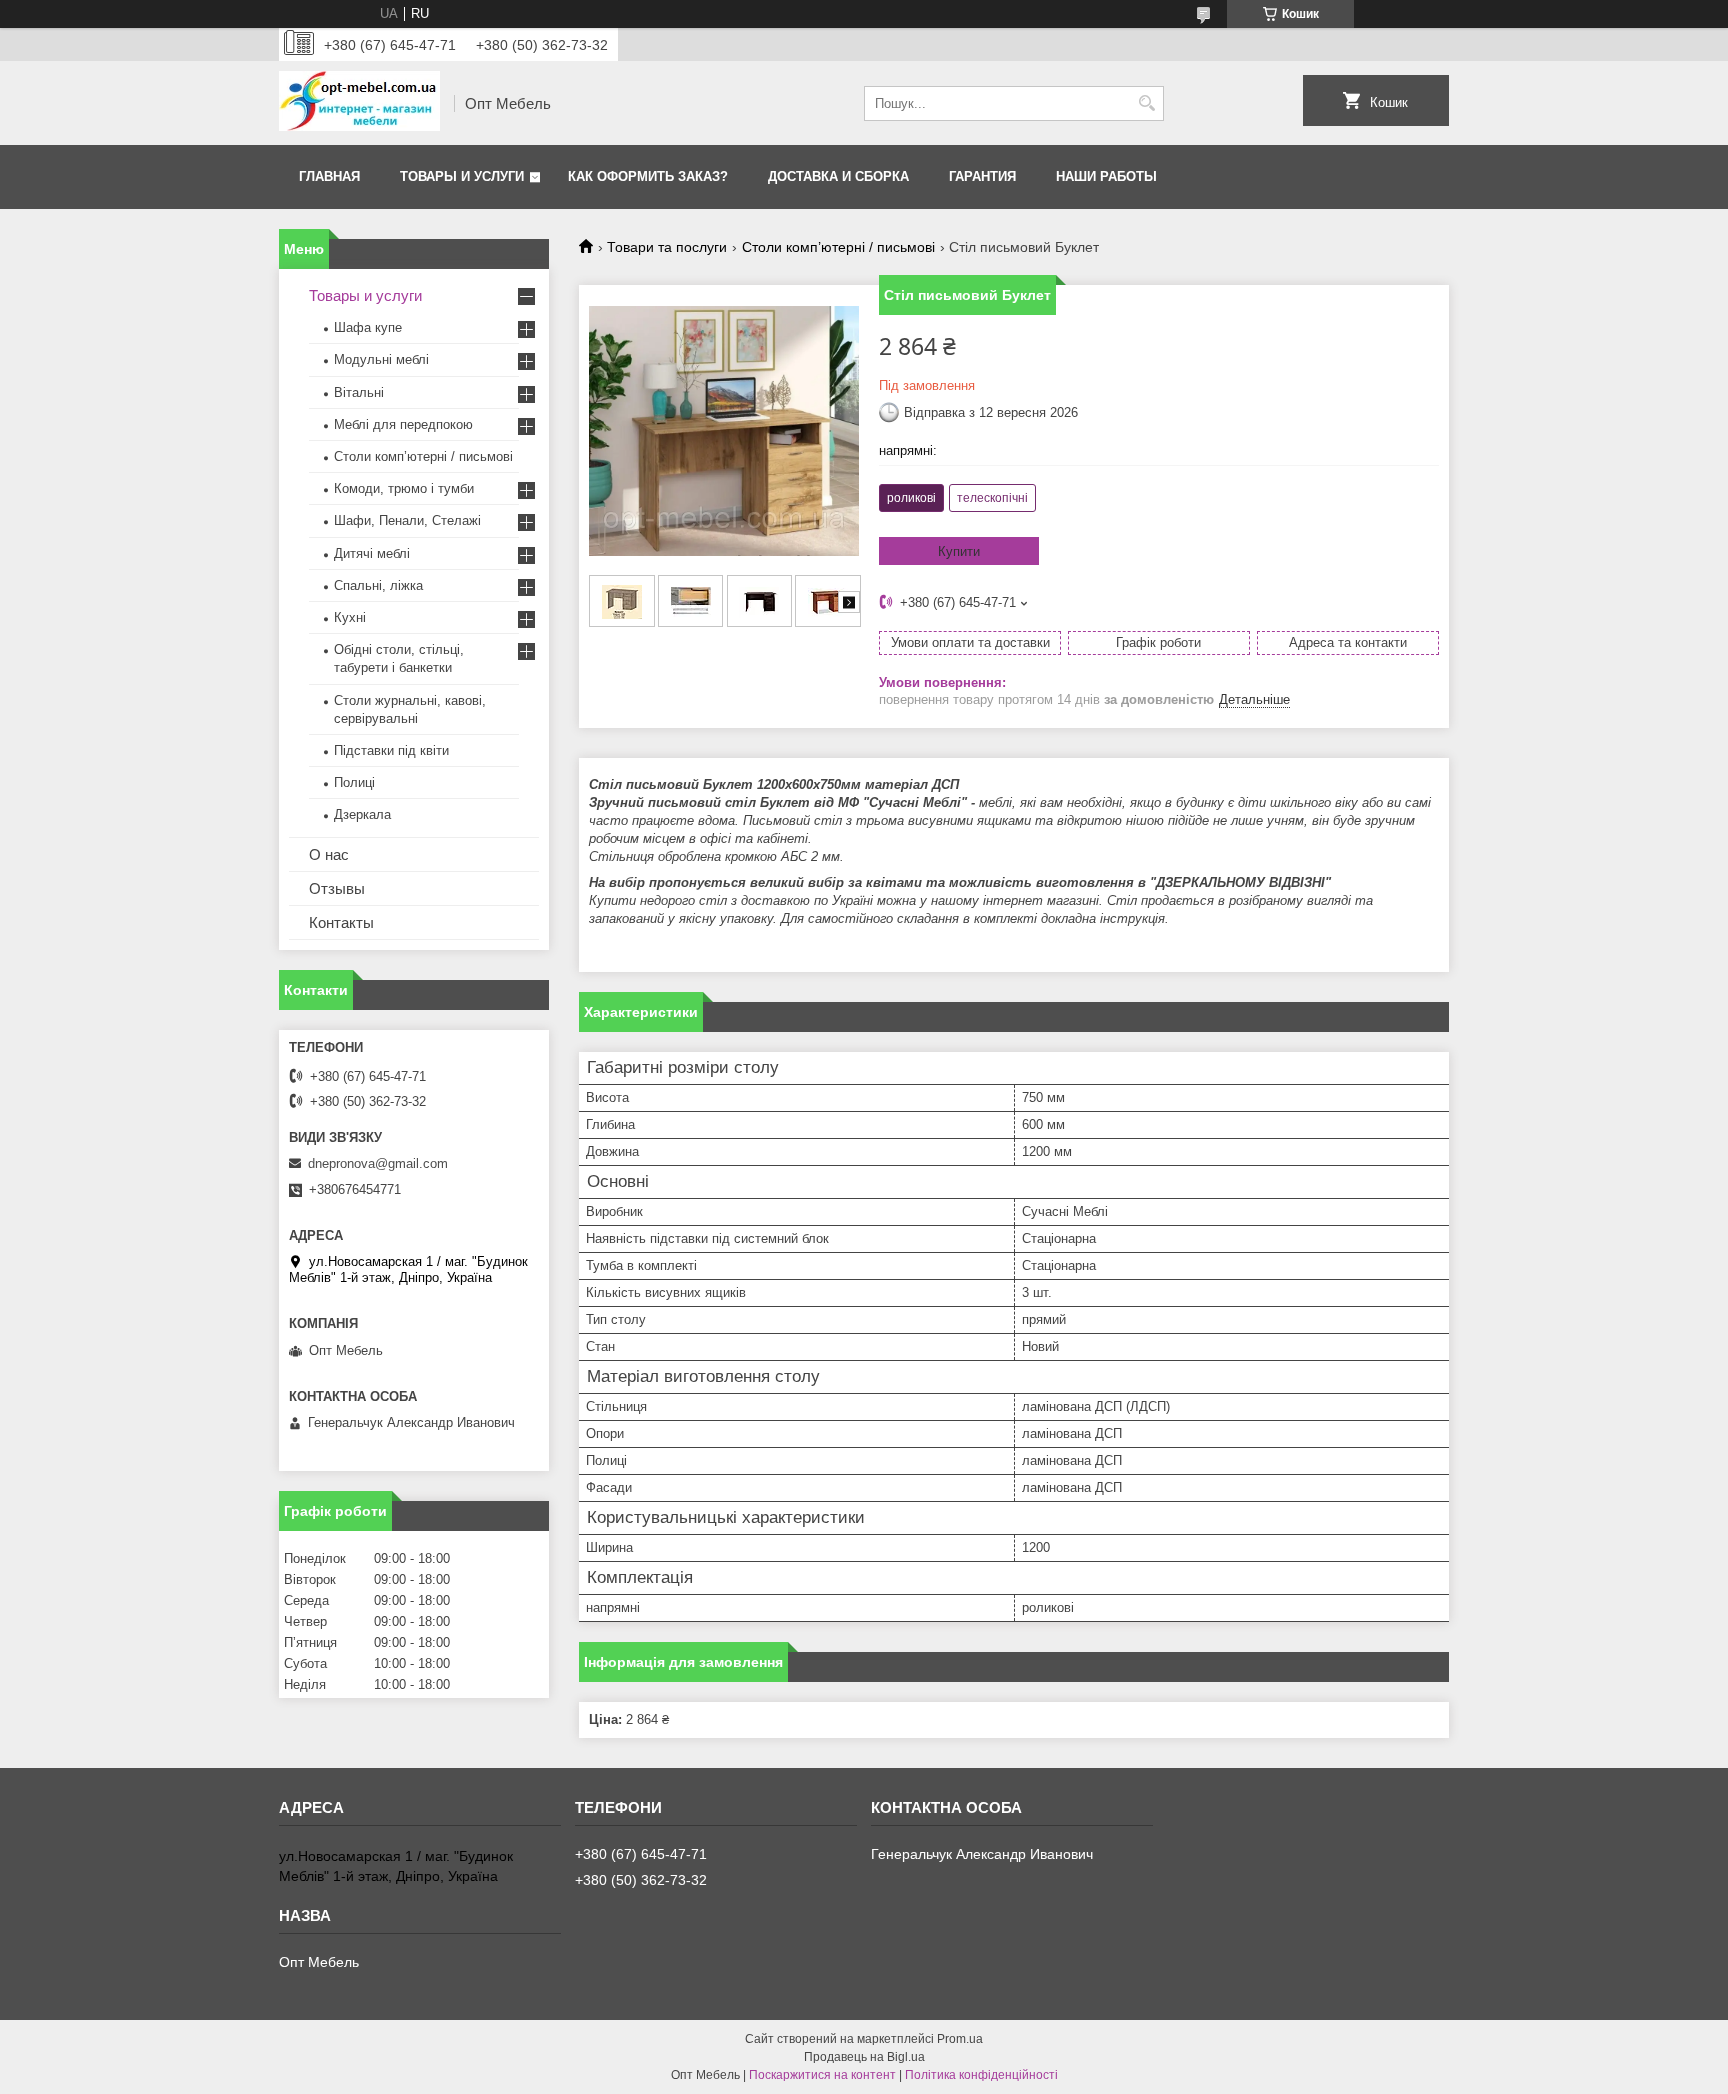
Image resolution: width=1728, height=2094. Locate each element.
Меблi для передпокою (403, 424)
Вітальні (359, 392)
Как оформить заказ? (648, 176)
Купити (959, 551)
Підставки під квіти (391, 750)
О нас (329, 854)
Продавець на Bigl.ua (864, 2057)
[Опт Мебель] (359, 103)
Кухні (350, 617)
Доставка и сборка (838, 176)
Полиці (354, 782)
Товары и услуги (462, 176)
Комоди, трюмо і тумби (404, 488)
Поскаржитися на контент (822, 2075)
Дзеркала (362, 814)
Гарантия (982, 176)
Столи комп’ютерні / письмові (838, 247)
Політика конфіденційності (981, 2075)
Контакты (341, 922)
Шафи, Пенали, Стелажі (407, 520)
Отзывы (337, 888)
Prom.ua (960, 2039)
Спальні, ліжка (378, 585)
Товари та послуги (667, 247)
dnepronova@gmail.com (378, 1163)
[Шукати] (1146, 103)
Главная (329, 176)
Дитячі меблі (372, 553)
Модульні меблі (381, 359)
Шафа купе (368, 327)
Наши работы (1106, 176)
